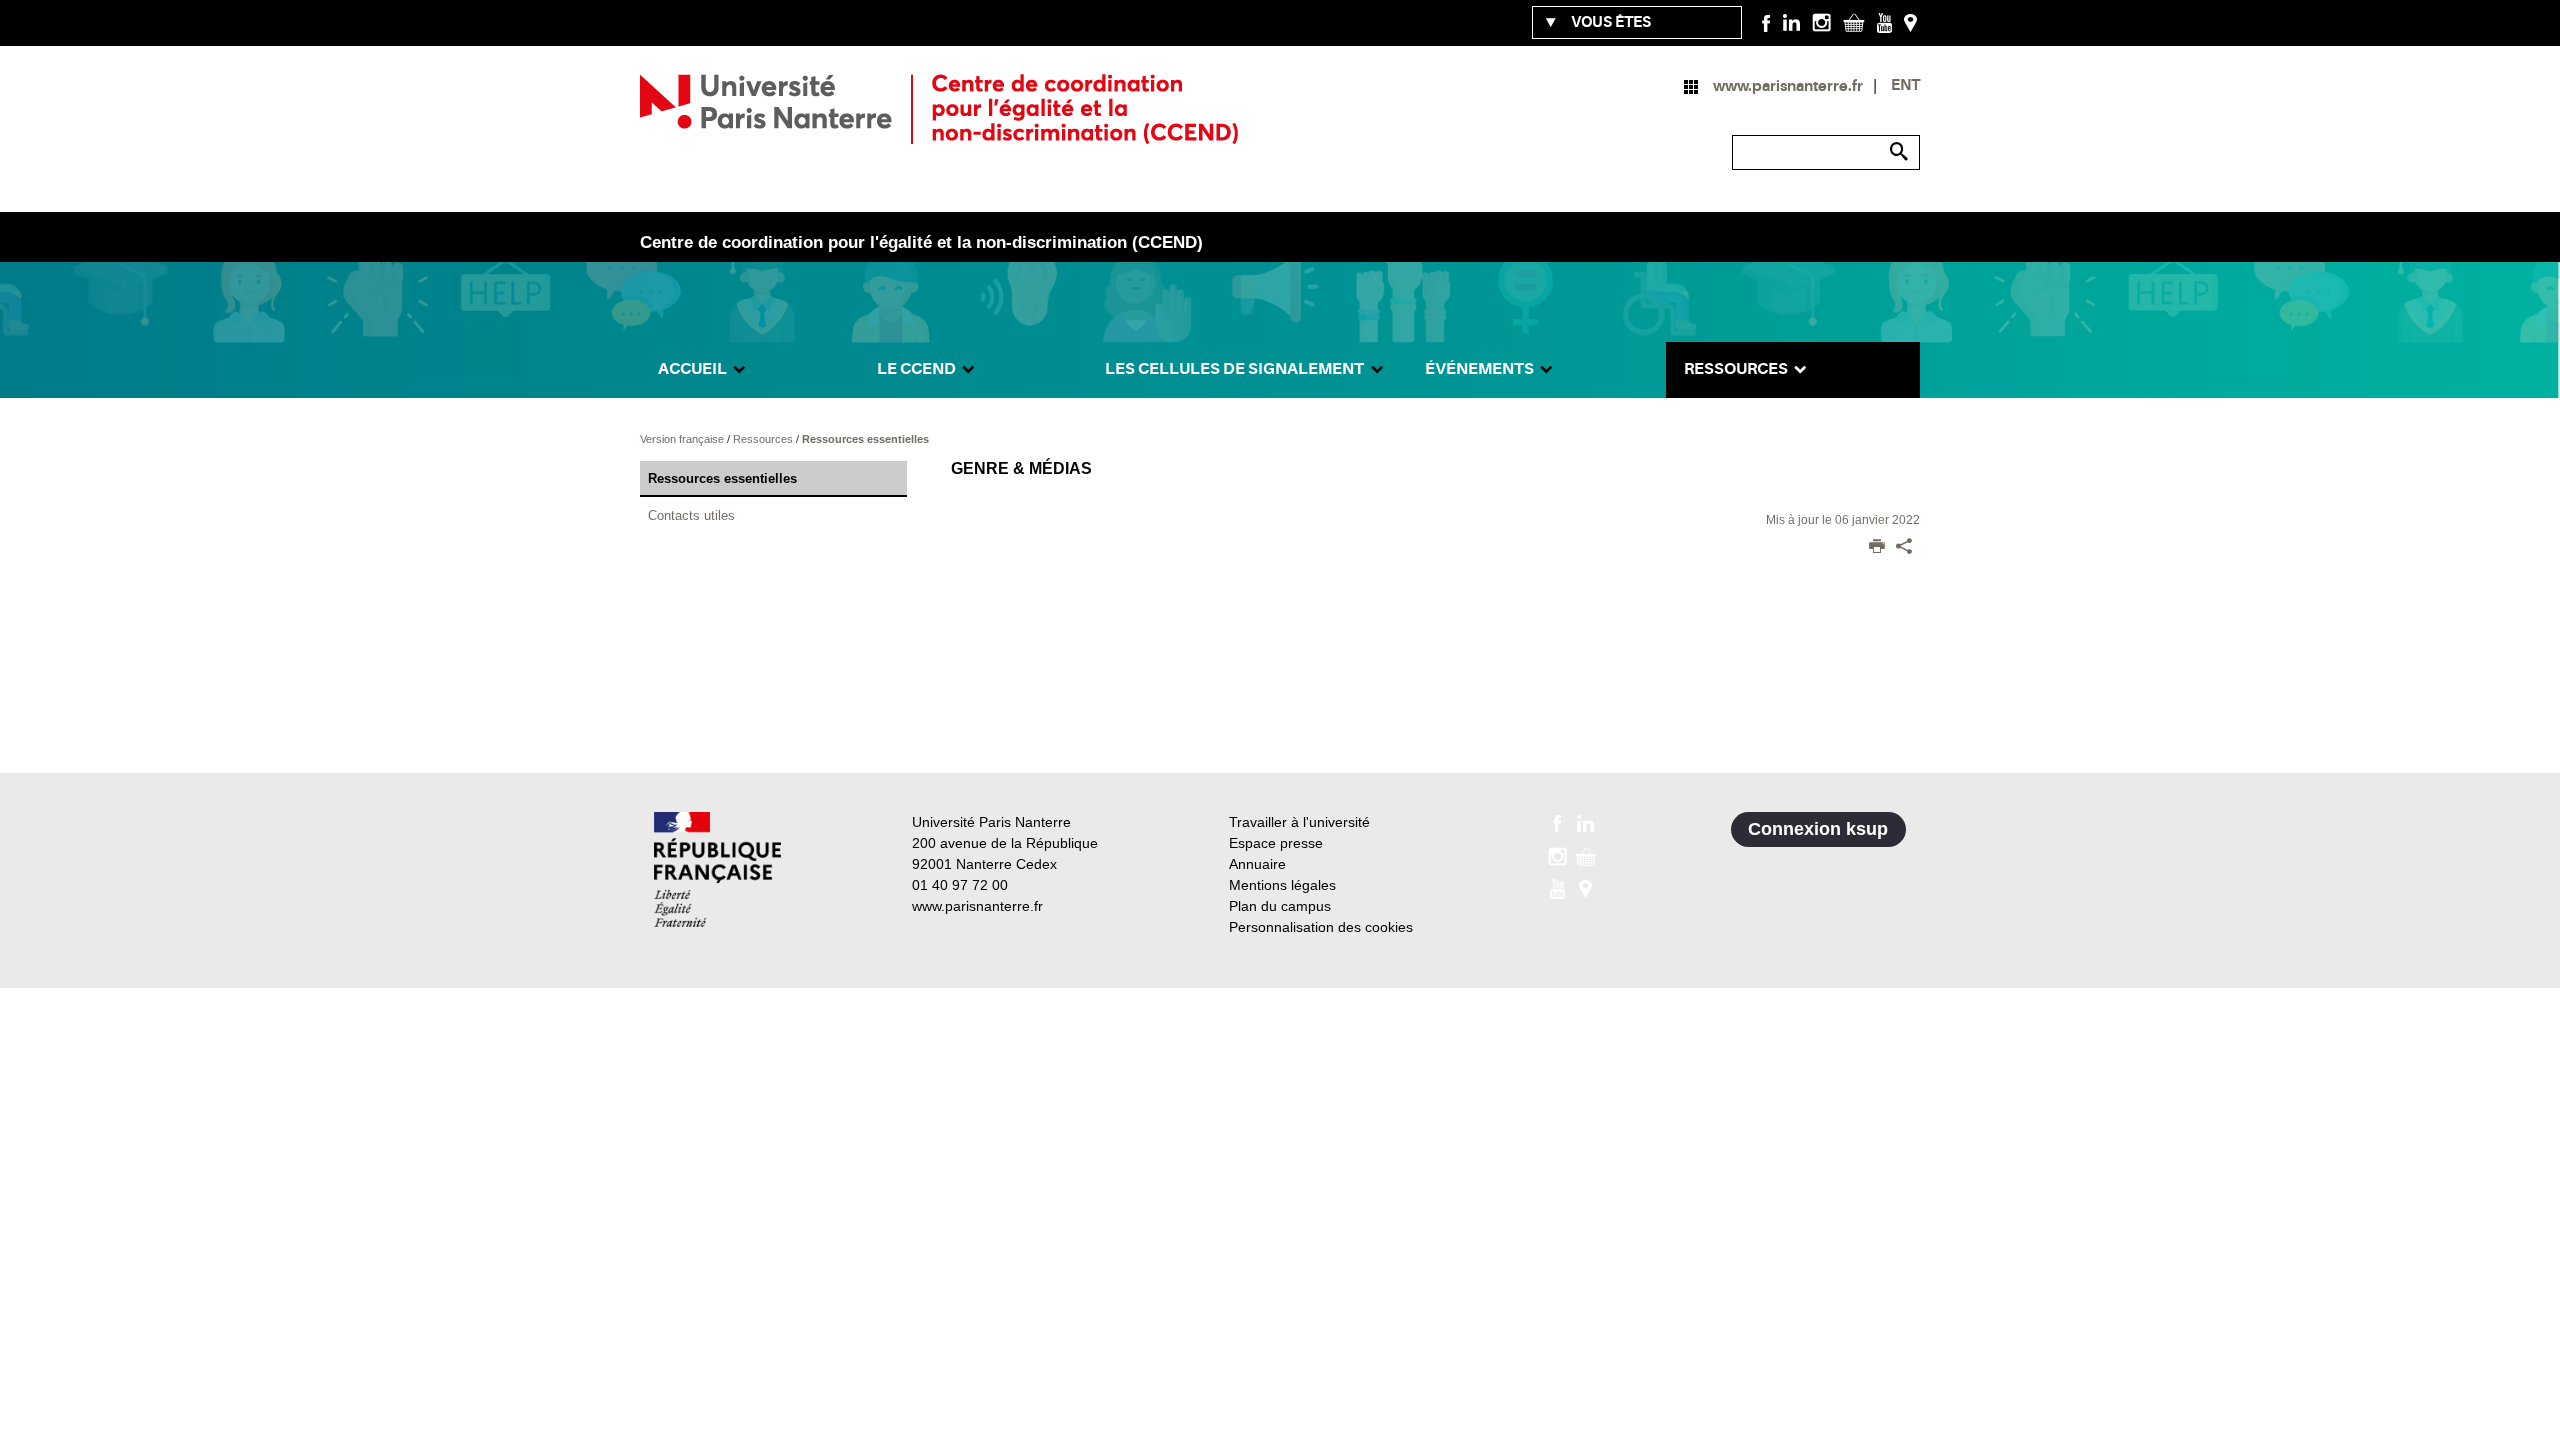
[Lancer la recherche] (1900, 152)
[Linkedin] (1791, 22)
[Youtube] (1884, 22)
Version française (683, 439)
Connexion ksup (1818, 829)
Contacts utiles (691, 515)
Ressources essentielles (865, 439)
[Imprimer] (1877, 548)
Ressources (764, 439)
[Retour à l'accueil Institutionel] (717, 869)
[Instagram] (1821, 22)
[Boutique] (1854, 22)
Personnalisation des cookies (1321, 927)
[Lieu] (1910, 22)
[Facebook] (1766, 22)
